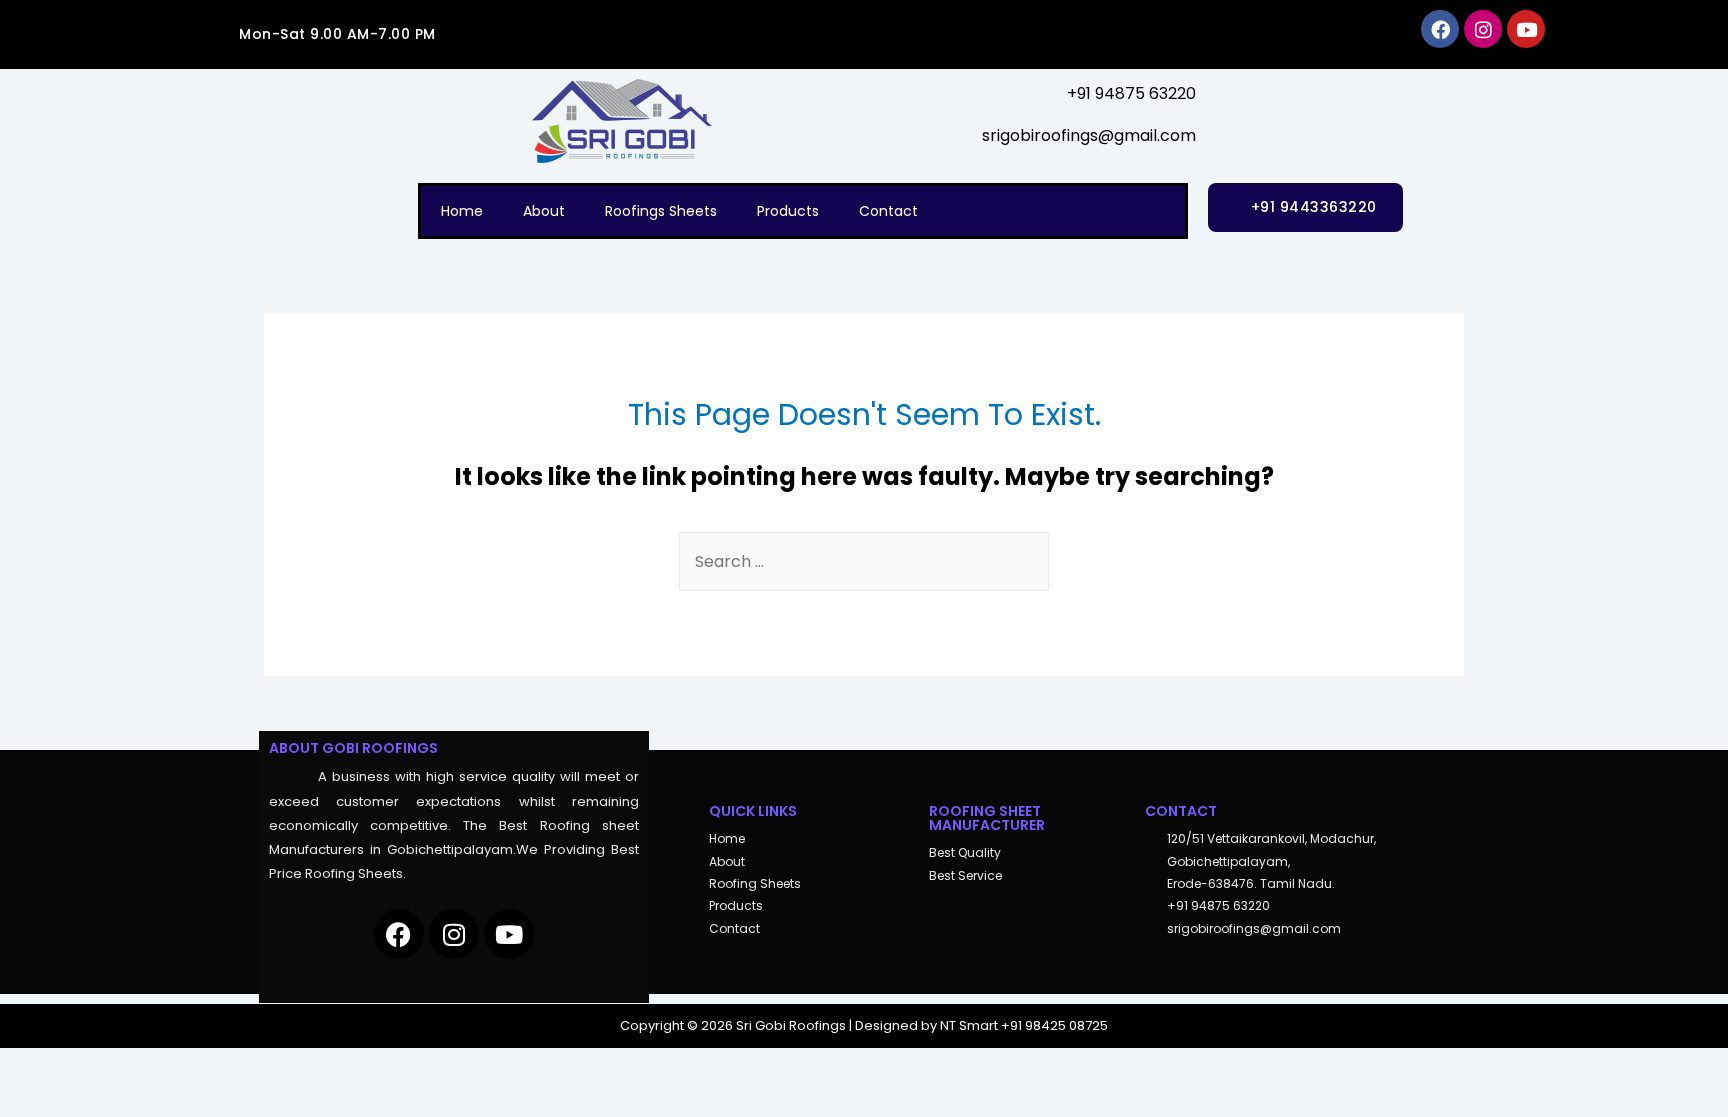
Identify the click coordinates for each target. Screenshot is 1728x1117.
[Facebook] (1440, 29)
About (544, 211)
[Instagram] (1483, 29)
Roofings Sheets (661, 211)
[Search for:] (864, 561)
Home (462, 211)
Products (788, 211)
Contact (888, 211)
